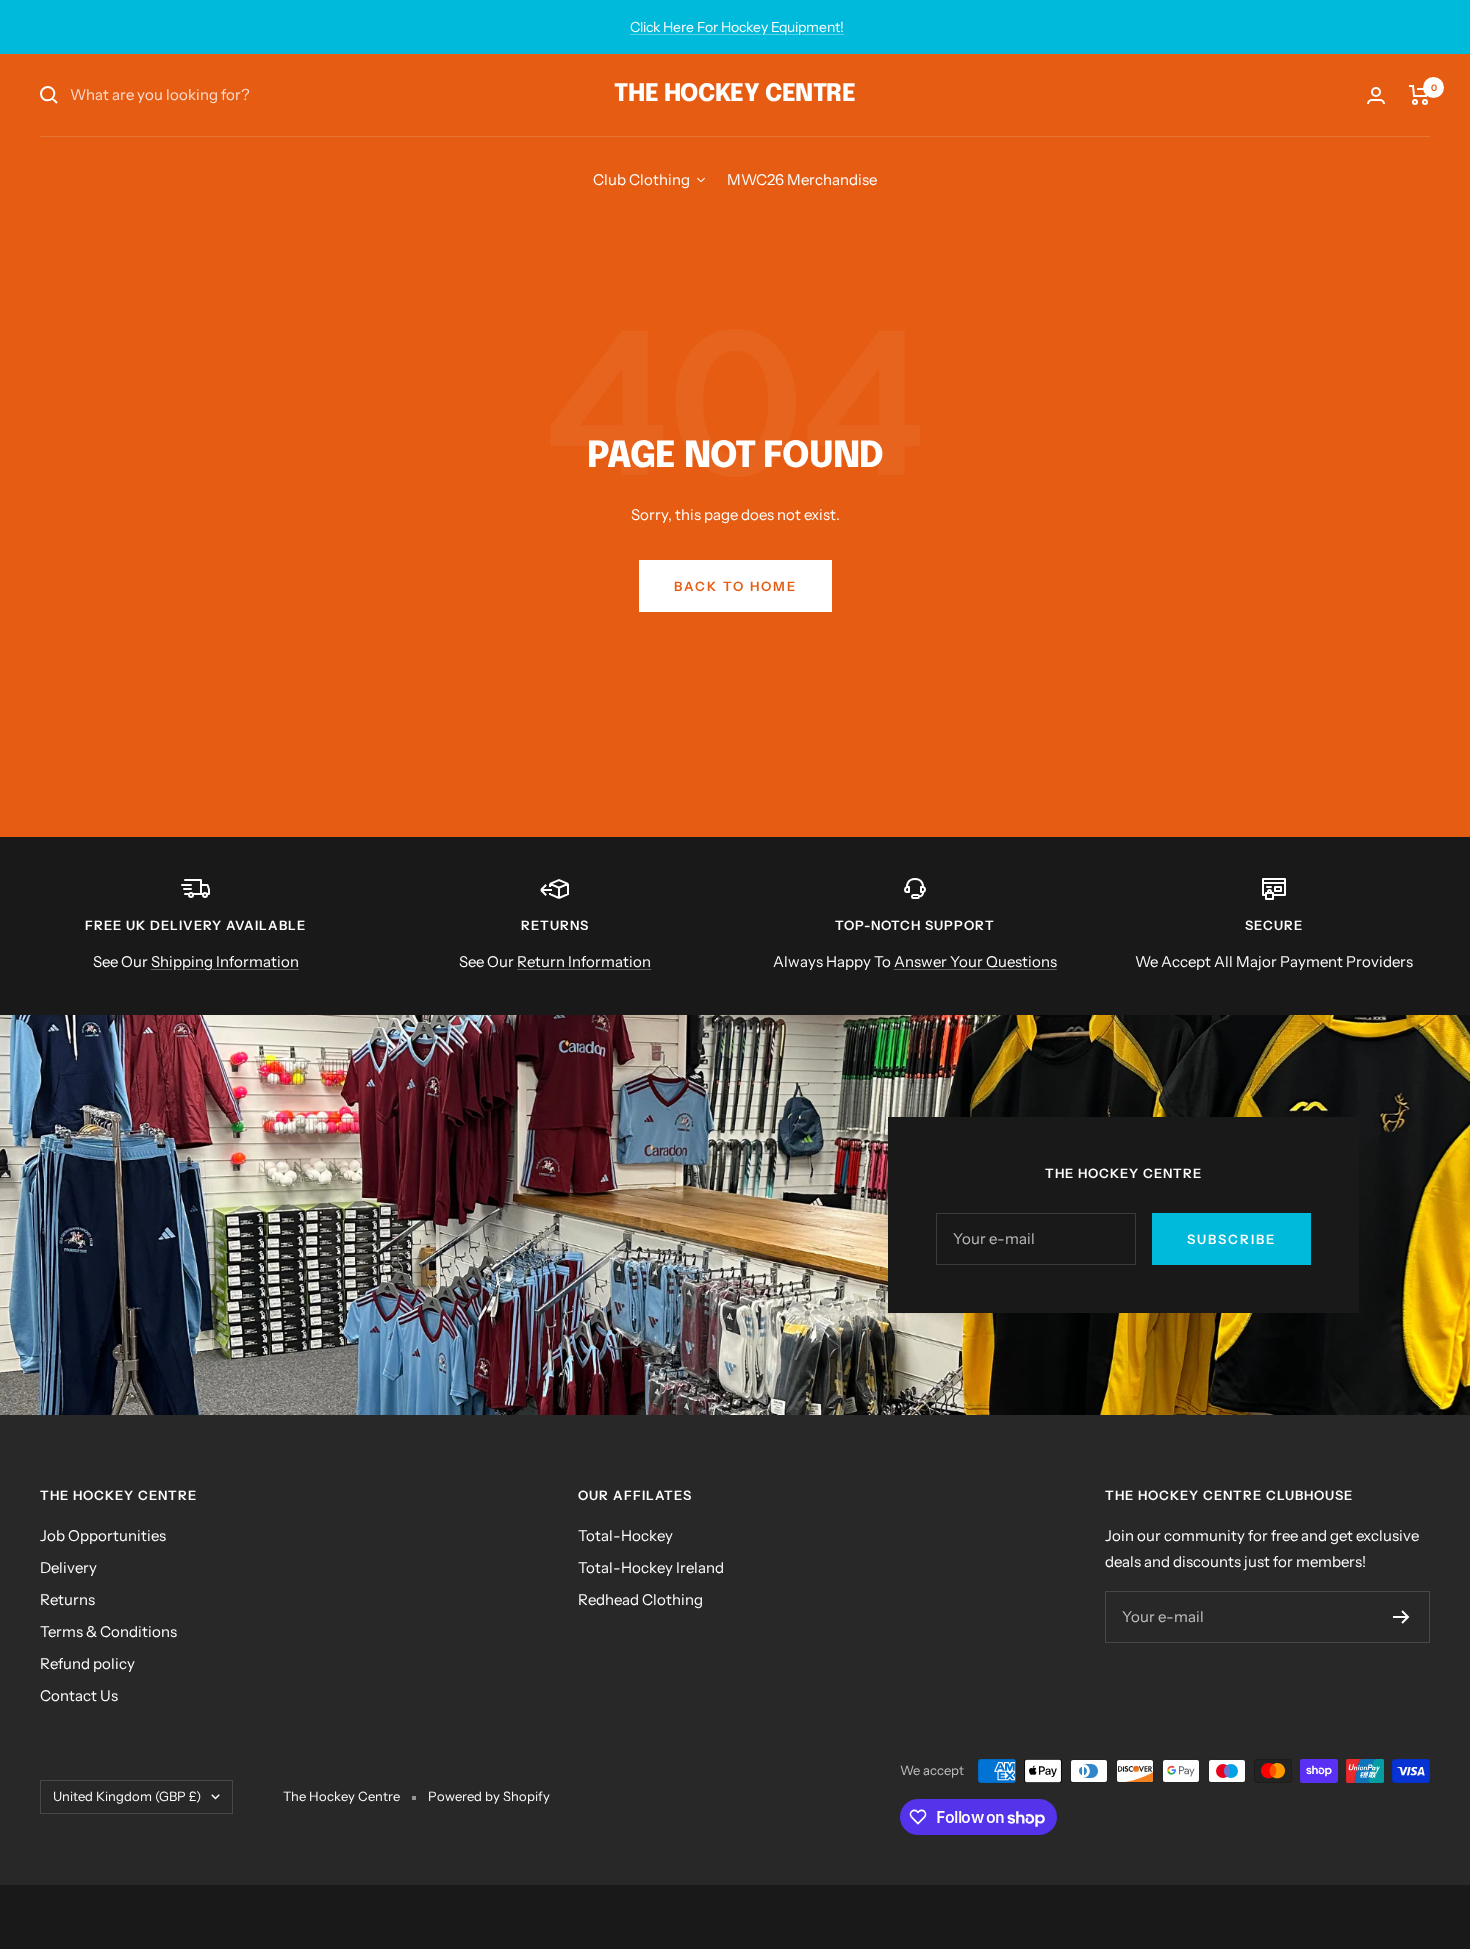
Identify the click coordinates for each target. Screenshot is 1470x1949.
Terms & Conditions (108, 1631)
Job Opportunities (103, 1535)
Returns (67, 1599)
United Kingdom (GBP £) (127, 1796)
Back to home (735, 586)
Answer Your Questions (975, 961)
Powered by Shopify (489, 1796)
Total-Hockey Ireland (651, 1567)
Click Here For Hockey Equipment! (737, 27)
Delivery (68, 1567)
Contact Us (79, 1695)
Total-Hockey (625, 1535)
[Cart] (1419, 95)
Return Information (584, 961)
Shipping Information (225, 961)
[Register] (1401, 1617)
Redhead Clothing (640, 1599)
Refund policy (87, 1663)
